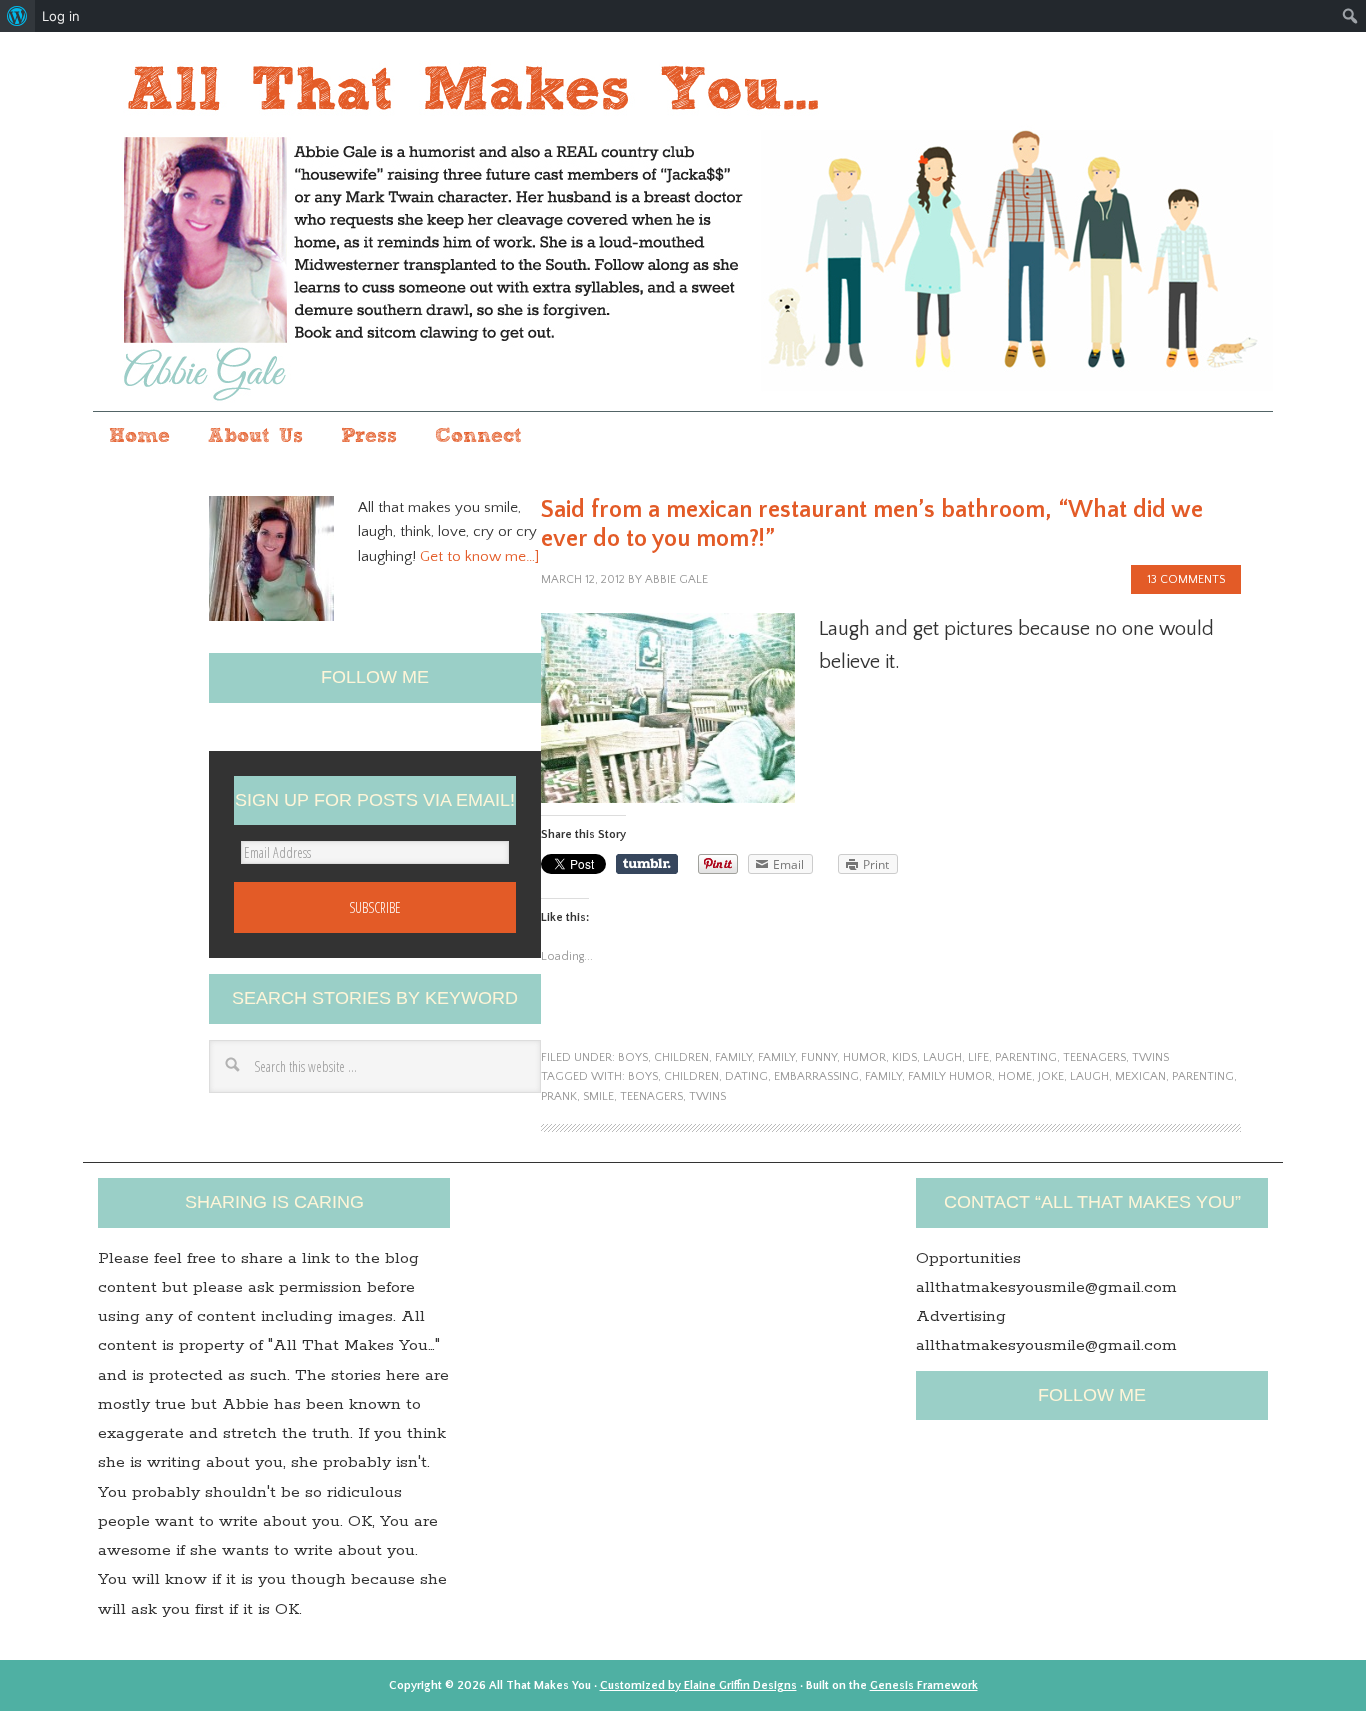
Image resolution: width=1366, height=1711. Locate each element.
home (1015, 1076)
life (978, 1057)
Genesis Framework (924, 1685)
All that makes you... (683, 223)
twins (1150, 1057)
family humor (950, 1076)
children (681, 1057)
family (733, 1057)
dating (746, 1076)
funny (819, 1057)
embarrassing (816, 1076)
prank (559, 1096)
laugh (942, 1057)
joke (1051, 1076)
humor (864, 1057)
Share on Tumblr (647, 864)
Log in (61, 16)
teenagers (1094, 1057)
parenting (1026, 1057)
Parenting (1203, 1076)
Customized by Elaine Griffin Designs (698, 1685)
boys (633, 1057)
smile (598, 1096)
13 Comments (1186, 579)
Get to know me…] (479, 556)
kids (904, 1057)
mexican (1140, 1076)
